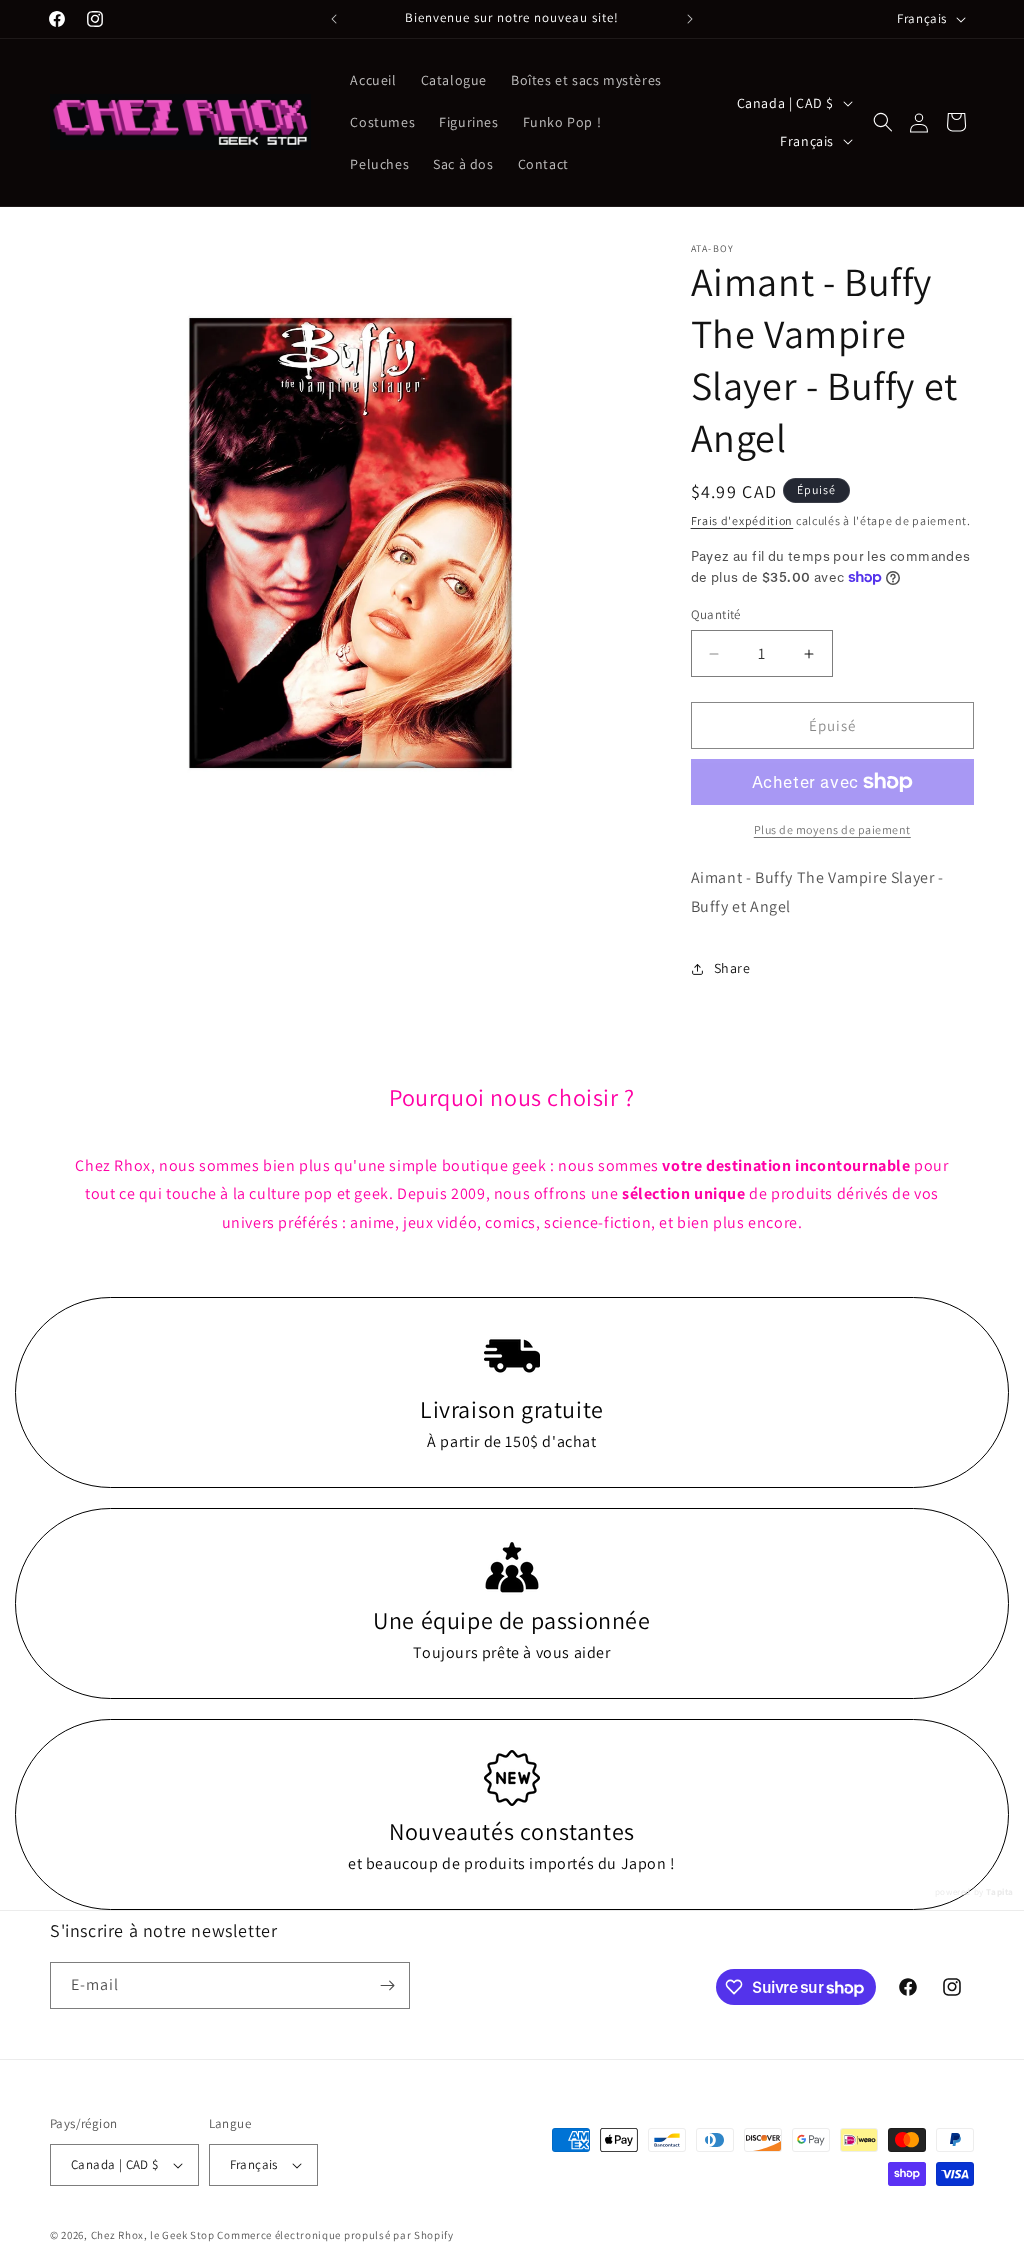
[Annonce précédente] (334, 19)
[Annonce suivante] (690, 19)
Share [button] (732, 968)
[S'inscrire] (387, 1985)
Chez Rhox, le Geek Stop (153, 2235)
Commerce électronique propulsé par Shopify (335, 2235)
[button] (883, 122)
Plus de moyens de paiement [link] (832, 829)
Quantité (716, 614)
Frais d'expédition (742, 520)
